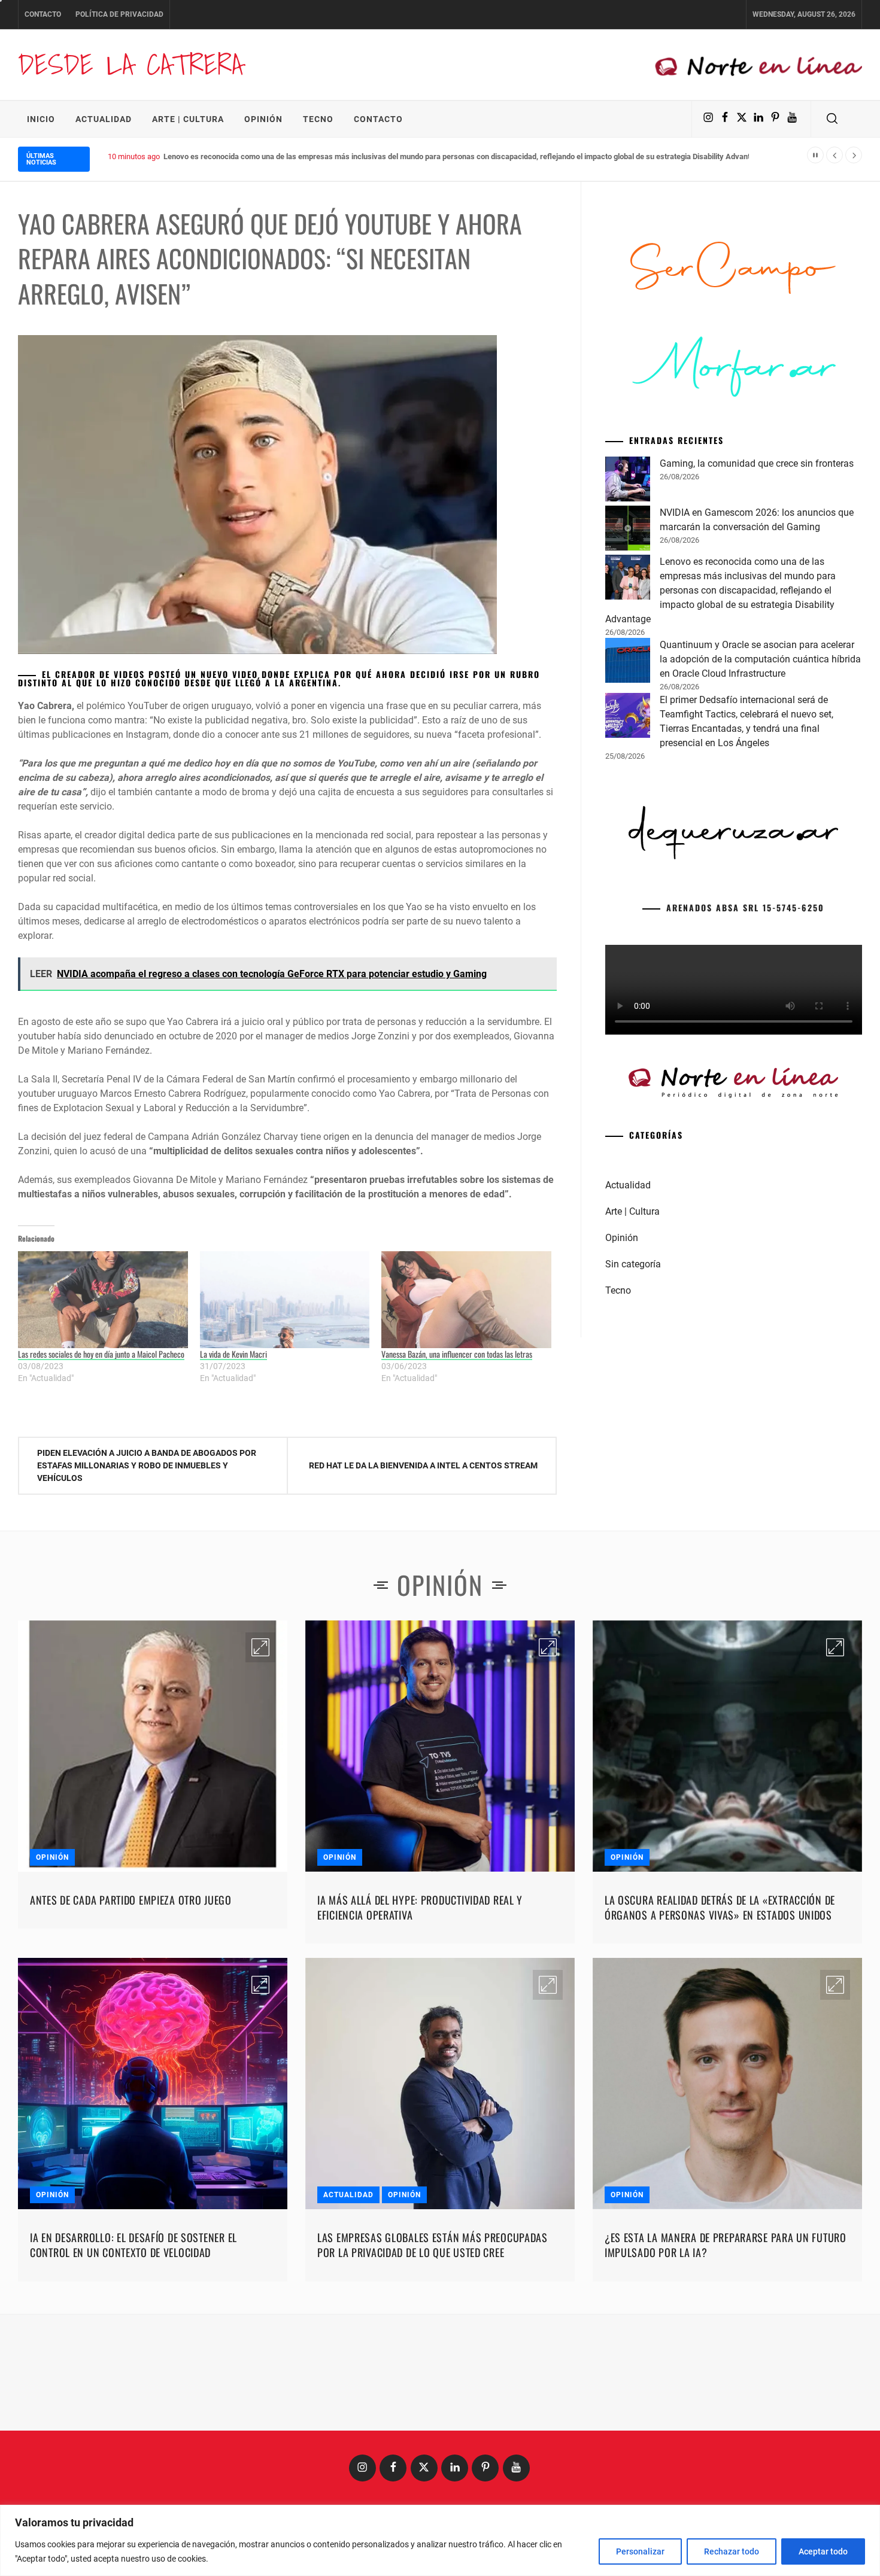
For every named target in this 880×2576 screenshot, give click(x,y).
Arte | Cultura (188, 119)
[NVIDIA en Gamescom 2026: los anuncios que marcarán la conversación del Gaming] (628, 713)
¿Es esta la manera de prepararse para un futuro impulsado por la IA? (726, 2245)
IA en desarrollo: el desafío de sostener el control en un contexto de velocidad (133, 2245)
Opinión (263, 119)
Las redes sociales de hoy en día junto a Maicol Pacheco (101, 1354)
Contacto (43, 14)
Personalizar (640, 2551)
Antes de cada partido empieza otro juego (131, 1900)
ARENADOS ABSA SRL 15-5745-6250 (745, 1090)
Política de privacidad (119, 14)
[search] (832, 119)
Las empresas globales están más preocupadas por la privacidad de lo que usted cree (433, 2245)
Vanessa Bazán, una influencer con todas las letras (457, 1354)
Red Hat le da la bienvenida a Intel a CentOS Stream (423, 1465)
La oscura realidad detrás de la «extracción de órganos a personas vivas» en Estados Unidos (720, 1907)
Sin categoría (633, 1447)
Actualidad (104, 119)
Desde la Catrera (131, 64)
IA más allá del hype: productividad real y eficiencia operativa (420, 1907)
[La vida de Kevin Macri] (285, 1300)
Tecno (318, 119)
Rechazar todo (732, 2551)
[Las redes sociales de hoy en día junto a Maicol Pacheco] (103, 1300)
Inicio (41, 119)
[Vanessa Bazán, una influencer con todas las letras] (466, 1300)
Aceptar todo (823, 2551)
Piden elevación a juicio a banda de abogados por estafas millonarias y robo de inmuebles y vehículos (147, 1465)
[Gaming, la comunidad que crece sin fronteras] (628, 664)
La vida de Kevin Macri (233, 1354)
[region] (440, 2540)
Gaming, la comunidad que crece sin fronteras (757, 646)
